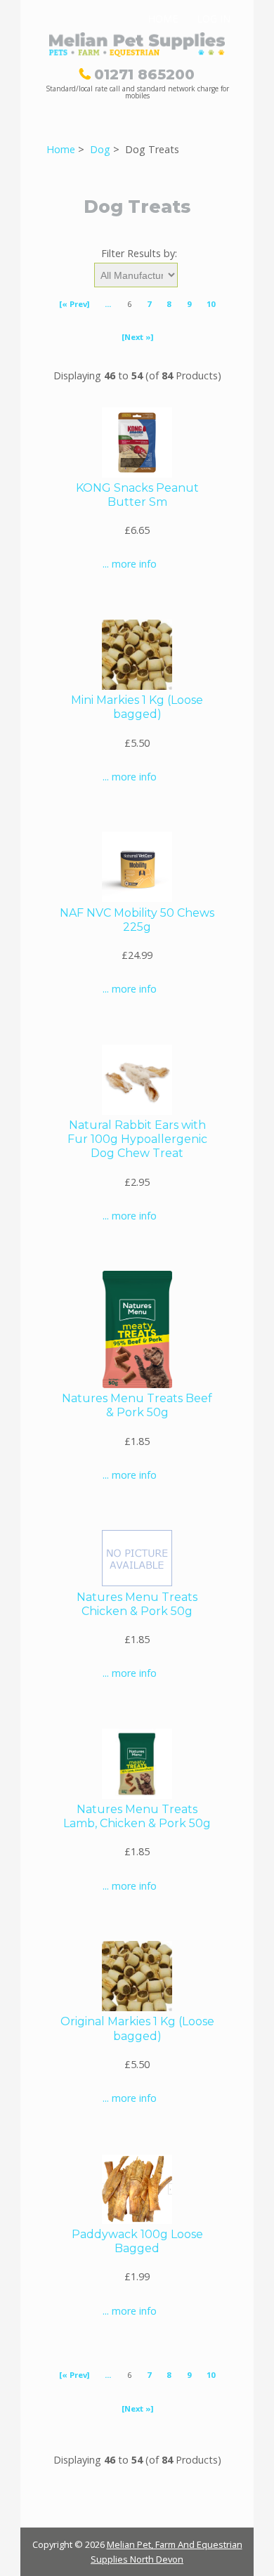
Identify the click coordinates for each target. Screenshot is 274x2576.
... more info (130, 564)
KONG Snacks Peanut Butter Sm (137, 495)
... (108, 304)
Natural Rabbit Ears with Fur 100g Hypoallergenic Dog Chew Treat (137, 1139)
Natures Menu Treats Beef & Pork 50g (137, 1405)
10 (211, 304)
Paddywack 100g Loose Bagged (137, 2241)
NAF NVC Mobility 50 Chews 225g (137, 920)
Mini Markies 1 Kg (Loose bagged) (137, 707)
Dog (100, 149)
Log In (214, 19)
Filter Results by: (139, 253)
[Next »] (137, 337)
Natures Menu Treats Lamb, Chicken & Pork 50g (137, 1816)
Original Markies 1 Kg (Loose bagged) (137, 2028)
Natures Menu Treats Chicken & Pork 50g (137, 1604)
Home (163, 19)
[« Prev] (74, 304)
